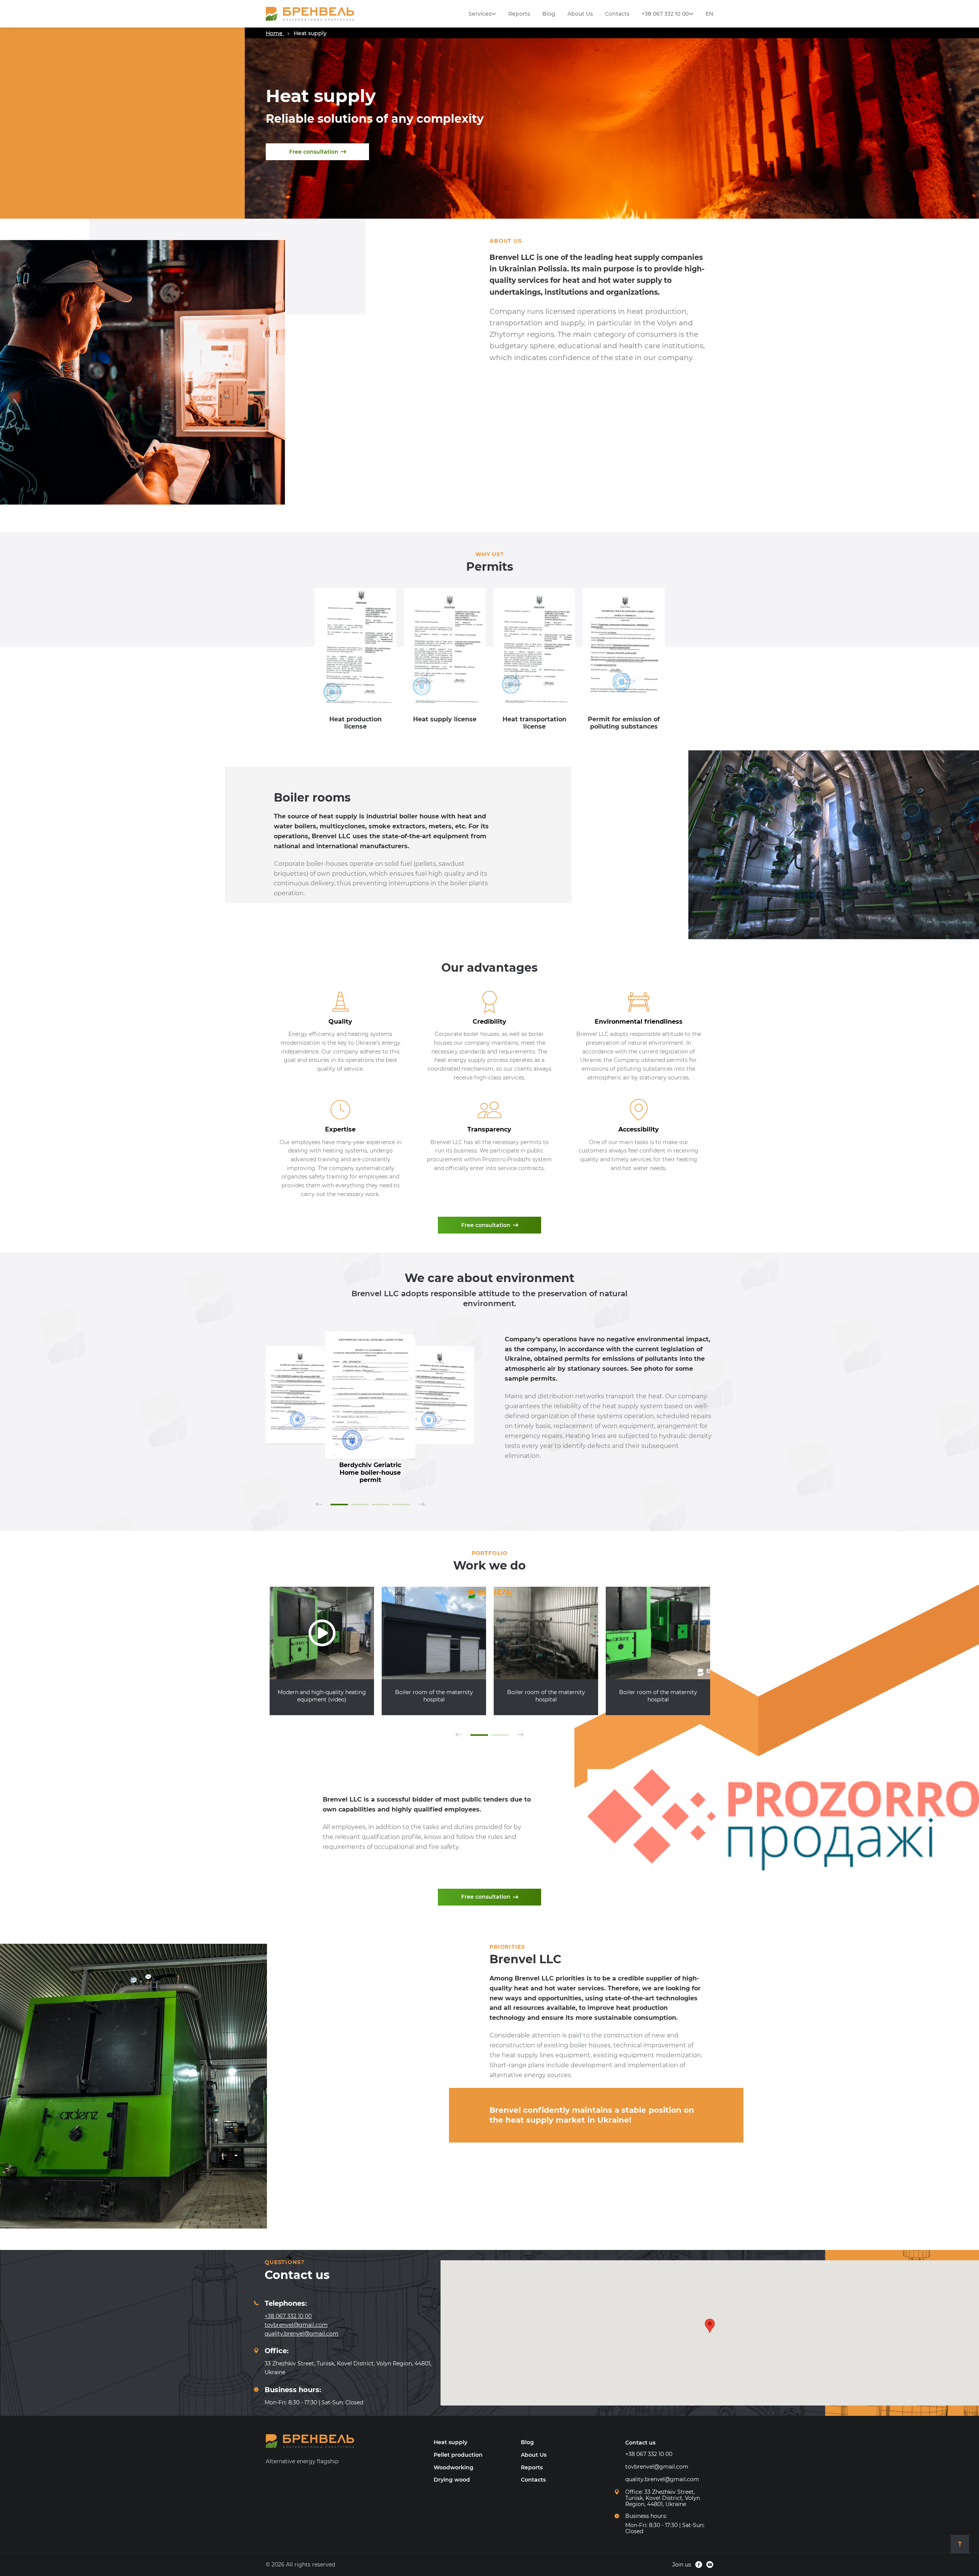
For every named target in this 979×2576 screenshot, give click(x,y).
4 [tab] (401, 1505)
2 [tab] (360, 1505)
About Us (580, 14)
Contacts (617, 14)
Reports (519, 14)
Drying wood (452, 2480)
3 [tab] (381, 1505)
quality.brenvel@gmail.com (302, 2334)
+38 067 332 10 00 (665, 14)
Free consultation (314, 152)
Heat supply (450, 2442)
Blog (549, 14)
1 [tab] (339, 1505)
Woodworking (454, 2467)
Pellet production (458, 2455)
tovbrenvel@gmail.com (296, 2325)
